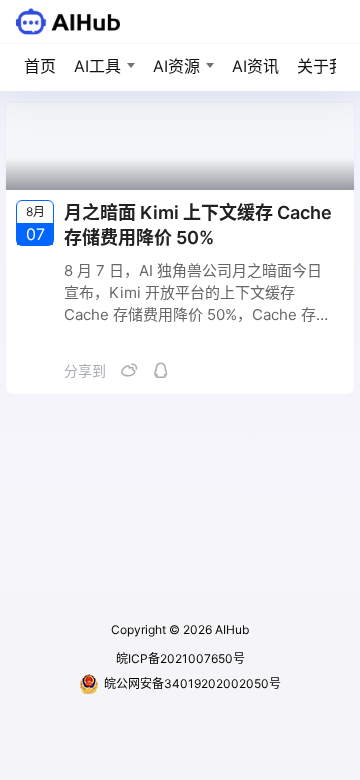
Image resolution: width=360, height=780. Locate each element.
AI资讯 (255, 66)
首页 (40, 66)
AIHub (230, 629)
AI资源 (176, 66)
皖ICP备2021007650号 (180, 658)
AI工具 (97, 66)
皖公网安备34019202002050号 (192, 683)
